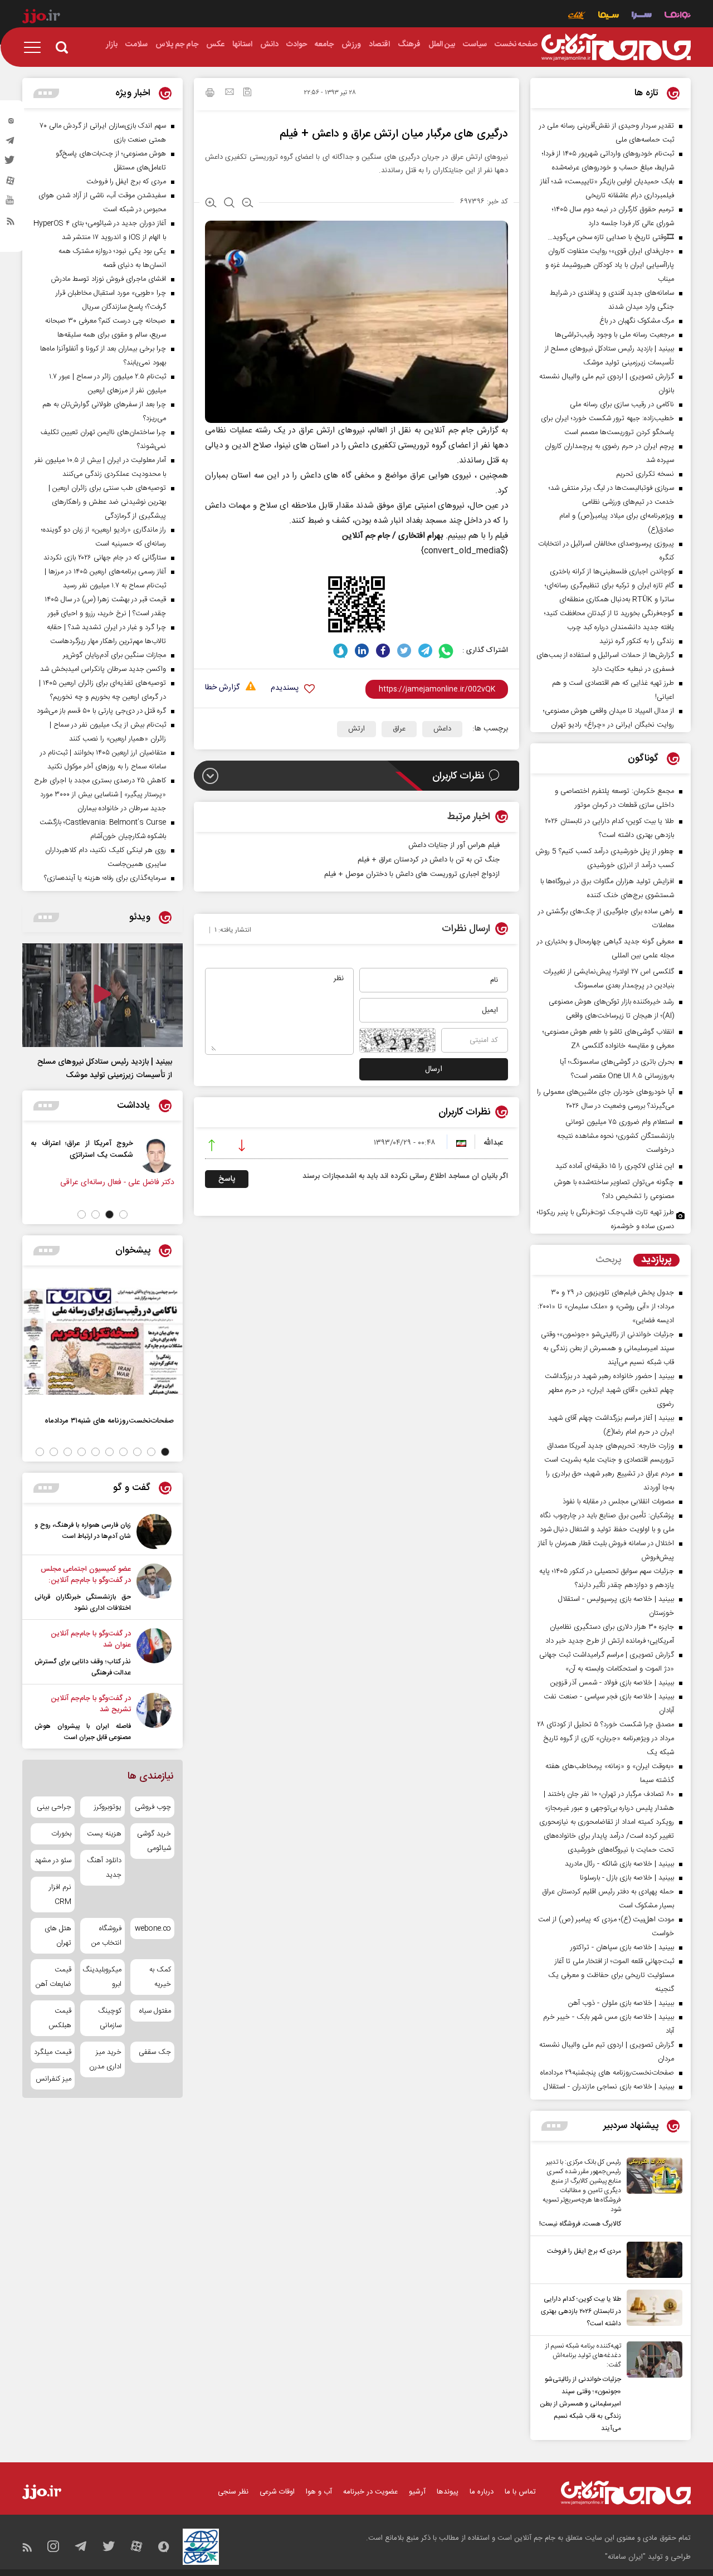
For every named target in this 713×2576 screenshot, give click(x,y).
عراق (399, 729)
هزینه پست (104, 1834)
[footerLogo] (626, 2493)
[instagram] (11, 123)
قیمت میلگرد (53, 2052)
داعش (442, 729)
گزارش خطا (222, 688)
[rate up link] (212, 1147)
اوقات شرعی (277, 2492)
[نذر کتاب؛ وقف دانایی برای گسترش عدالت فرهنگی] (154, 1653)
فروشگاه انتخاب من (106, 1936)
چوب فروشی (153, 1807)
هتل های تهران (58, 1936)
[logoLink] (616, 47)
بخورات (61, 1834)
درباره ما (482, 2492)
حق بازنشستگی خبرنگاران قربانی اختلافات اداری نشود (83, 1603)
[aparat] (11, 183)
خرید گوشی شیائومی (154, 1841)
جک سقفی (155, 2052)
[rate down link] (242, 1147)
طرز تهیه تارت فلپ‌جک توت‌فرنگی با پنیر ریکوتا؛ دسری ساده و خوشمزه (605, 1219)
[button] (123, 1214)
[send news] (229, 93)
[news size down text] (248, 204)
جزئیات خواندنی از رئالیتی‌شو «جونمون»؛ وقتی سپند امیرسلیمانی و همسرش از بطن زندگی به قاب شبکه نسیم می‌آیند (580, 2404)
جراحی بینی (54, 1807)
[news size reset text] (229, 204)
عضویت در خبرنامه (370, 2492)
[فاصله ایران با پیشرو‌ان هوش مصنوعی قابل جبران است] (154, 1718)
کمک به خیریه (160, 1977)
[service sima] (609, 16)
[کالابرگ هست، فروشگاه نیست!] (652, 2194)
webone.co (153, 1929)
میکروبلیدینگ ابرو (102, 1977)
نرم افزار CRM (60, 1895)
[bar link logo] (41, 18)
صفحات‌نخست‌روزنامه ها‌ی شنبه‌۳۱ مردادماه (109, 1421)
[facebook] (383, 651)
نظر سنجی (233, 2492)
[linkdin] (362, 651)
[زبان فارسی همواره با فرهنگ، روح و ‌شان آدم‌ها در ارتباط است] (154, 1532)
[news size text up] (211, 204)
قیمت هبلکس (60, 2018)
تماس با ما (520, 2492)
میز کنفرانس (53, 2079)
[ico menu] (36, 47)
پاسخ (227, 1179)
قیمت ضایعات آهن (53, 1977)
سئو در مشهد (53, 1861)
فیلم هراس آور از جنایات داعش (454, 845)
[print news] (210, 94)
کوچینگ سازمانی (109, 2018)
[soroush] (341, 651)
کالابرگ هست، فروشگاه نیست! (580, 2224)
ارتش (356, 729)
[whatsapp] (446, 651)
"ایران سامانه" (625, 2557)
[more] (555, 2126)
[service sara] (642, 16)
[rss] (11, 223)
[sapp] (11, 203)
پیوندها (448, 2492)
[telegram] (11, 143)
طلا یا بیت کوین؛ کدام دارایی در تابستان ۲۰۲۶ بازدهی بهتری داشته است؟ (581, 2311)
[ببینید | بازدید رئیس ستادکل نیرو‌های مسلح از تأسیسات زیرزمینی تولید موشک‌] (102, 995)
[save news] (247, 93)
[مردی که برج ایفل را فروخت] (652, 2260)
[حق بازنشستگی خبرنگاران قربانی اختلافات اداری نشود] (154, 1589)
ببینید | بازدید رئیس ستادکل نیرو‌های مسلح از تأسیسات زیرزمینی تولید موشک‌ (105, 1069)
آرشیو (417, 2492)
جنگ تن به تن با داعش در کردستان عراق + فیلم (429, 860)
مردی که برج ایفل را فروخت (584, 2251)
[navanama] (678, 16)
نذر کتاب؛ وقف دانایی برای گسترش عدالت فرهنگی (83, 1667)
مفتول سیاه (155, 2011)
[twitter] (11, 163)
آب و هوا (319, 2492)
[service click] (577, 16)
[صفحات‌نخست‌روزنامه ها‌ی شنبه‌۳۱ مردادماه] (102, 1341)
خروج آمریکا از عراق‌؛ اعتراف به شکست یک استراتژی (101, 1149)
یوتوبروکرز (108, 1807)
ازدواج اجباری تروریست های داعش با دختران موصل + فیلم (412, 874)
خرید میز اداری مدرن (105, 2059)
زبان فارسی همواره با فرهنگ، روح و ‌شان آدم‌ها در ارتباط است (83, 1531)
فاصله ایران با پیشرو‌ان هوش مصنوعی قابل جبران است (83, 1732)
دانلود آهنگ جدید (104, 1868)
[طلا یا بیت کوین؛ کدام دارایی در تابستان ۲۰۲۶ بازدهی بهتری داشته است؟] (652, 2310)
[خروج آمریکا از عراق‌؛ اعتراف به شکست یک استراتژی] (175, 1155)
